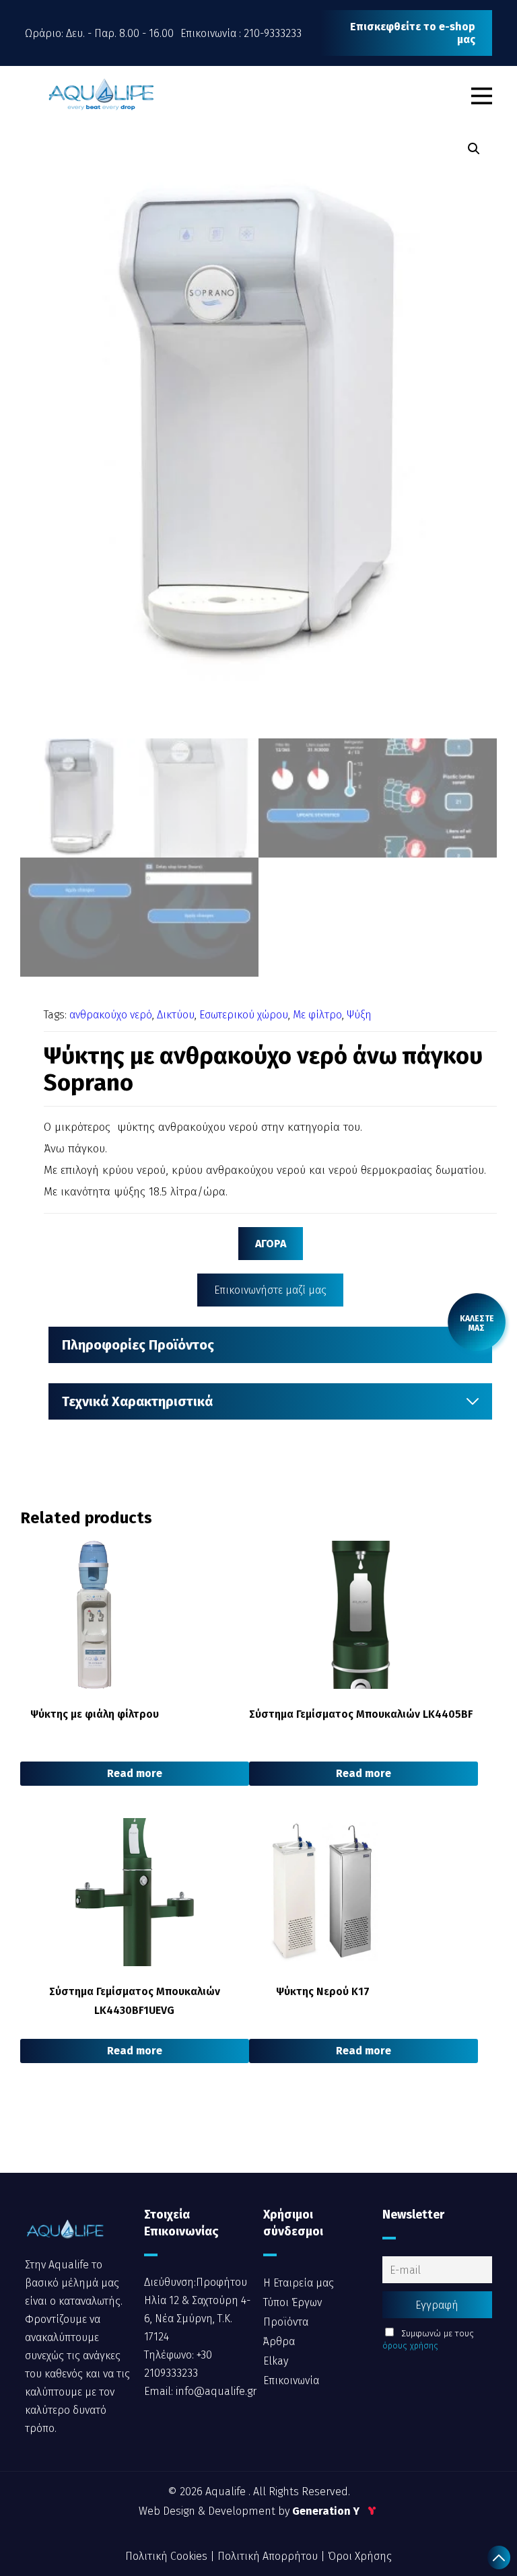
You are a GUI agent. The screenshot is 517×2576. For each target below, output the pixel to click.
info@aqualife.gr (215, 2391)
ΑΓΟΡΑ (271, 1244)
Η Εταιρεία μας (299, 2283)
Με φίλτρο (317, 1015)
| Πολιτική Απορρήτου (265, 2556)
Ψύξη (359, 1015)
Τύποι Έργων (292, 2302)
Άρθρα (279, 2341)
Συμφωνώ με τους (428, 2339)
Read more (135, 1773)
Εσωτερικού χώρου (244, 1015)
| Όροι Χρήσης (356, 2556)
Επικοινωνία (291, 2380)
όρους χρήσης (410, 2345)
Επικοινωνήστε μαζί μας (270, 1290)
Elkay (276, 2361)
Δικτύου (176, 1015)
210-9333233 (273, 33)
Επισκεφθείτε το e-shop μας (413, 33)
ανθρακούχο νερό (111, 1015)
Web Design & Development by (250, 2511)
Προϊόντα (286, 2322)
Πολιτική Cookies (168, 2556)
